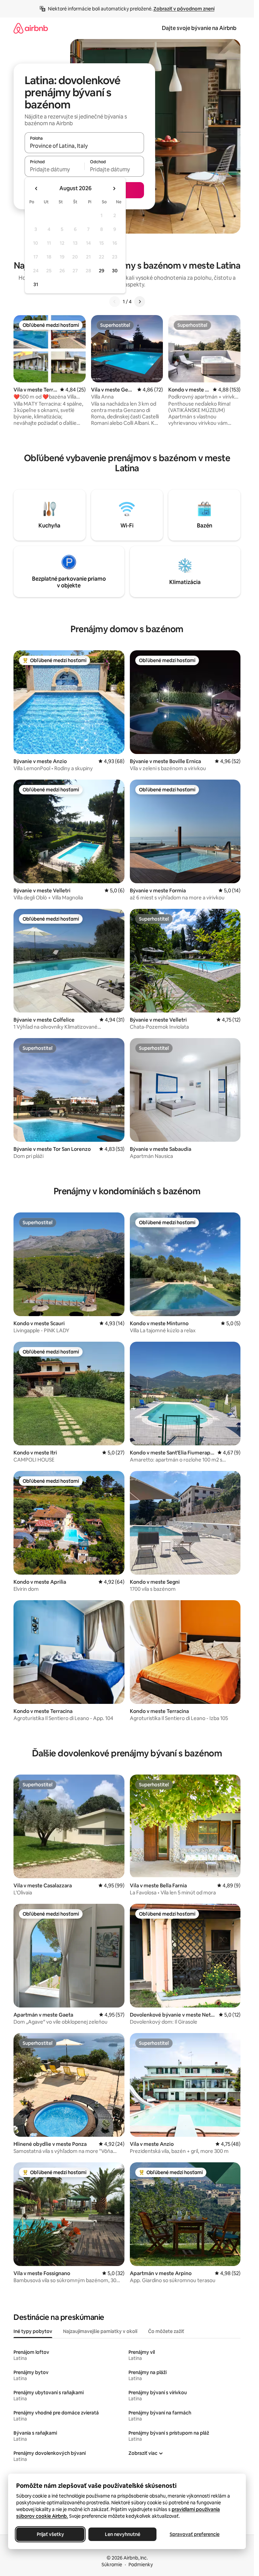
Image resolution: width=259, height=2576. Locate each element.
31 (36, 284)
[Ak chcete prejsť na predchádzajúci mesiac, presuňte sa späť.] (36, 188)
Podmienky (141, 2565)
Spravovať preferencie (195, 2534)
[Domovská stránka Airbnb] (31, 28)
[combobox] (84, 146)
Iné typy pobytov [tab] (33, 2331)
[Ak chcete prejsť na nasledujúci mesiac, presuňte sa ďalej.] (114, 188)
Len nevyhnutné (123, 2534)
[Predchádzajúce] (115, 302)
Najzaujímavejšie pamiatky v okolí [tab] (100, 2331)
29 (102, 271)
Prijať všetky (50, 2534)
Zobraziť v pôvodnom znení (184, 9)
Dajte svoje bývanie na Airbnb (199, 28)
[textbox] (54, 169)
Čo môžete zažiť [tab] (166, 2331)
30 (115, 271)
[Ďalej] (140, 302)
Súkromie (112, 2565)
